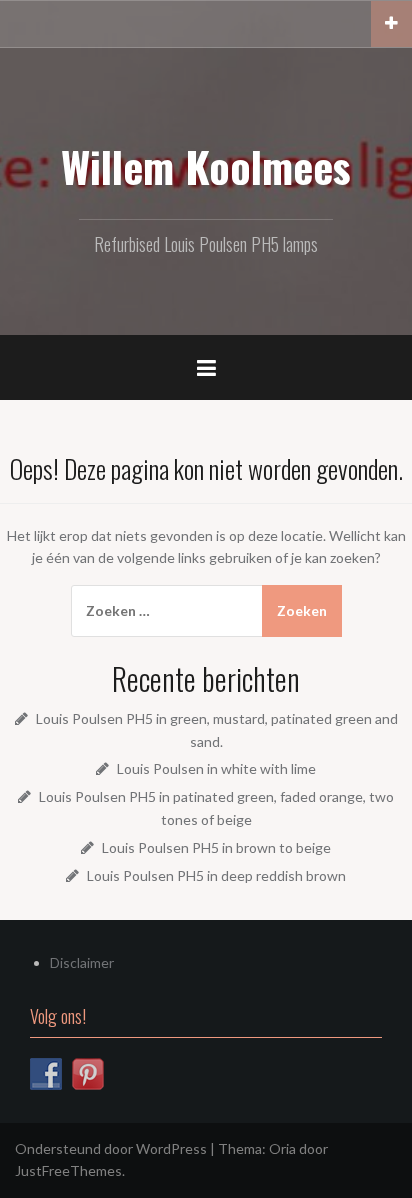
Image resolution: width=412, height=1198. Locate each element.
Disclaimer (82, 962)
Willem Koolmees (206, 166)
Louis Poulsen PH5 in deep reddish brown (216, 875)
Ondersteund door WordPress (111, 1148)
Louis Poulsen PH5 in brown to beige (216, 847)
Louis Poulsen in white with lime (216, 768)
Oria (282, 1148)
